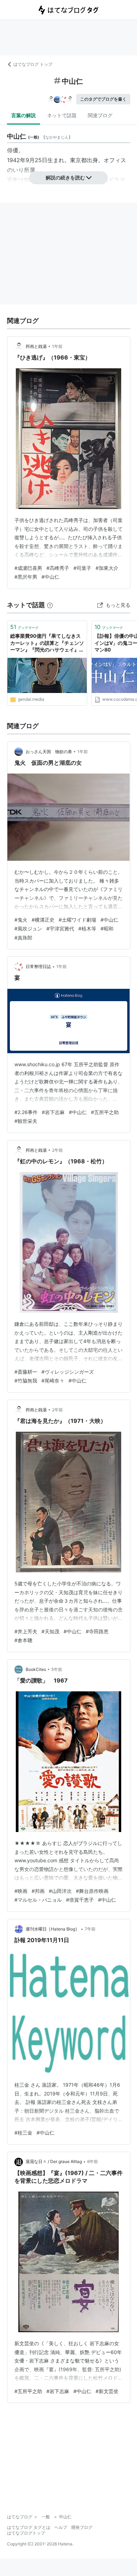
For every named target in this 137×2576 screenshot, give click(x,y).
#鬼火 (21, 920)
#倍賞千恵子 (80, 1900)
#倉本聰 (23, 1640)
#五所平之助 (105, 1112)
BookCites (36, 1669)
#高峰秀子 (58, 568)
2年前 (57, 1150)
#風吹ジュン (28, 928)
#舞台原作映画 (92, 1891)
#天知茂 (50, 1631)
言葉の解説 (24, 115)
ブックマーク (24, 627)
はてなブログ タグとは (29, 2527)
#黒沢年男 (26, 577)
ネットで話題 (62, 115)
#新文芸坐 (107, 2391)
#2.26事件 (26, 1112)
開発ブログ (82, 2527)
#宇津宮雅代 (60, 928)
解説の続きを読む (65, 177)
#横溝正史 (43, 920)
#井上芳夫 (26, 1631)
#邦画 (38, 1891)
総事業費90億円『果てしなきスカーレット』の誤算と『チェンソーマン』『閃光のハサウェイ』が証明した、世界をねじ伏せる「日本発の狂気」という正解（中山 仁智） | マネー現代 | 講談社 (47, 643)
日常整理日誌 (38, 966)
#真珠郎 (23, 938)
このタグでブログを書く (103, 99)
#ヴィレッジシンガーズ (68, 1372)
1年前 (57, 346)
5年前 (57, 1669)
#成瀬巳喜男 (28, 568)
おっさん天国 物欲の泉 (49, 752)
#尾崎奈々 (53, 1381)
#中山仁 (50, 577)
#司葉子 (82, 568)
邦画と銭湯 (36, 346)
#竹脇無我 (26, 1381)
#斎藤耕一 (26, 1372)
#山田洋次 (60, 1891)
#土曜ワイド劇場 (77, 920)
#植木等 (87, 928)
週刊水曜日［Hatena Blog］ (53, 1929)
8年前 (93, 2161)
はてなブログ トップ (33, 64)
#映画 (21, 1891)
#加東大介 (107, 568)
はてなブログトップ (26, 2533)
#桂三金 (23, 2133)
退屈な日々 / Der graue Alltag (54, 2161)
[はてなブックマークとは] (50, 605)
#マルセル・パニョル (38, 1900)
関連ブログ (100, 115)
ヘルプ (61, 2527)
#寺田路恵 (97, 1631)
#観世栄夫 (26, 1121)
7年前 (90, 1929)
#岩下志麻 (53, 1112)
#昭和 (107, 928)
